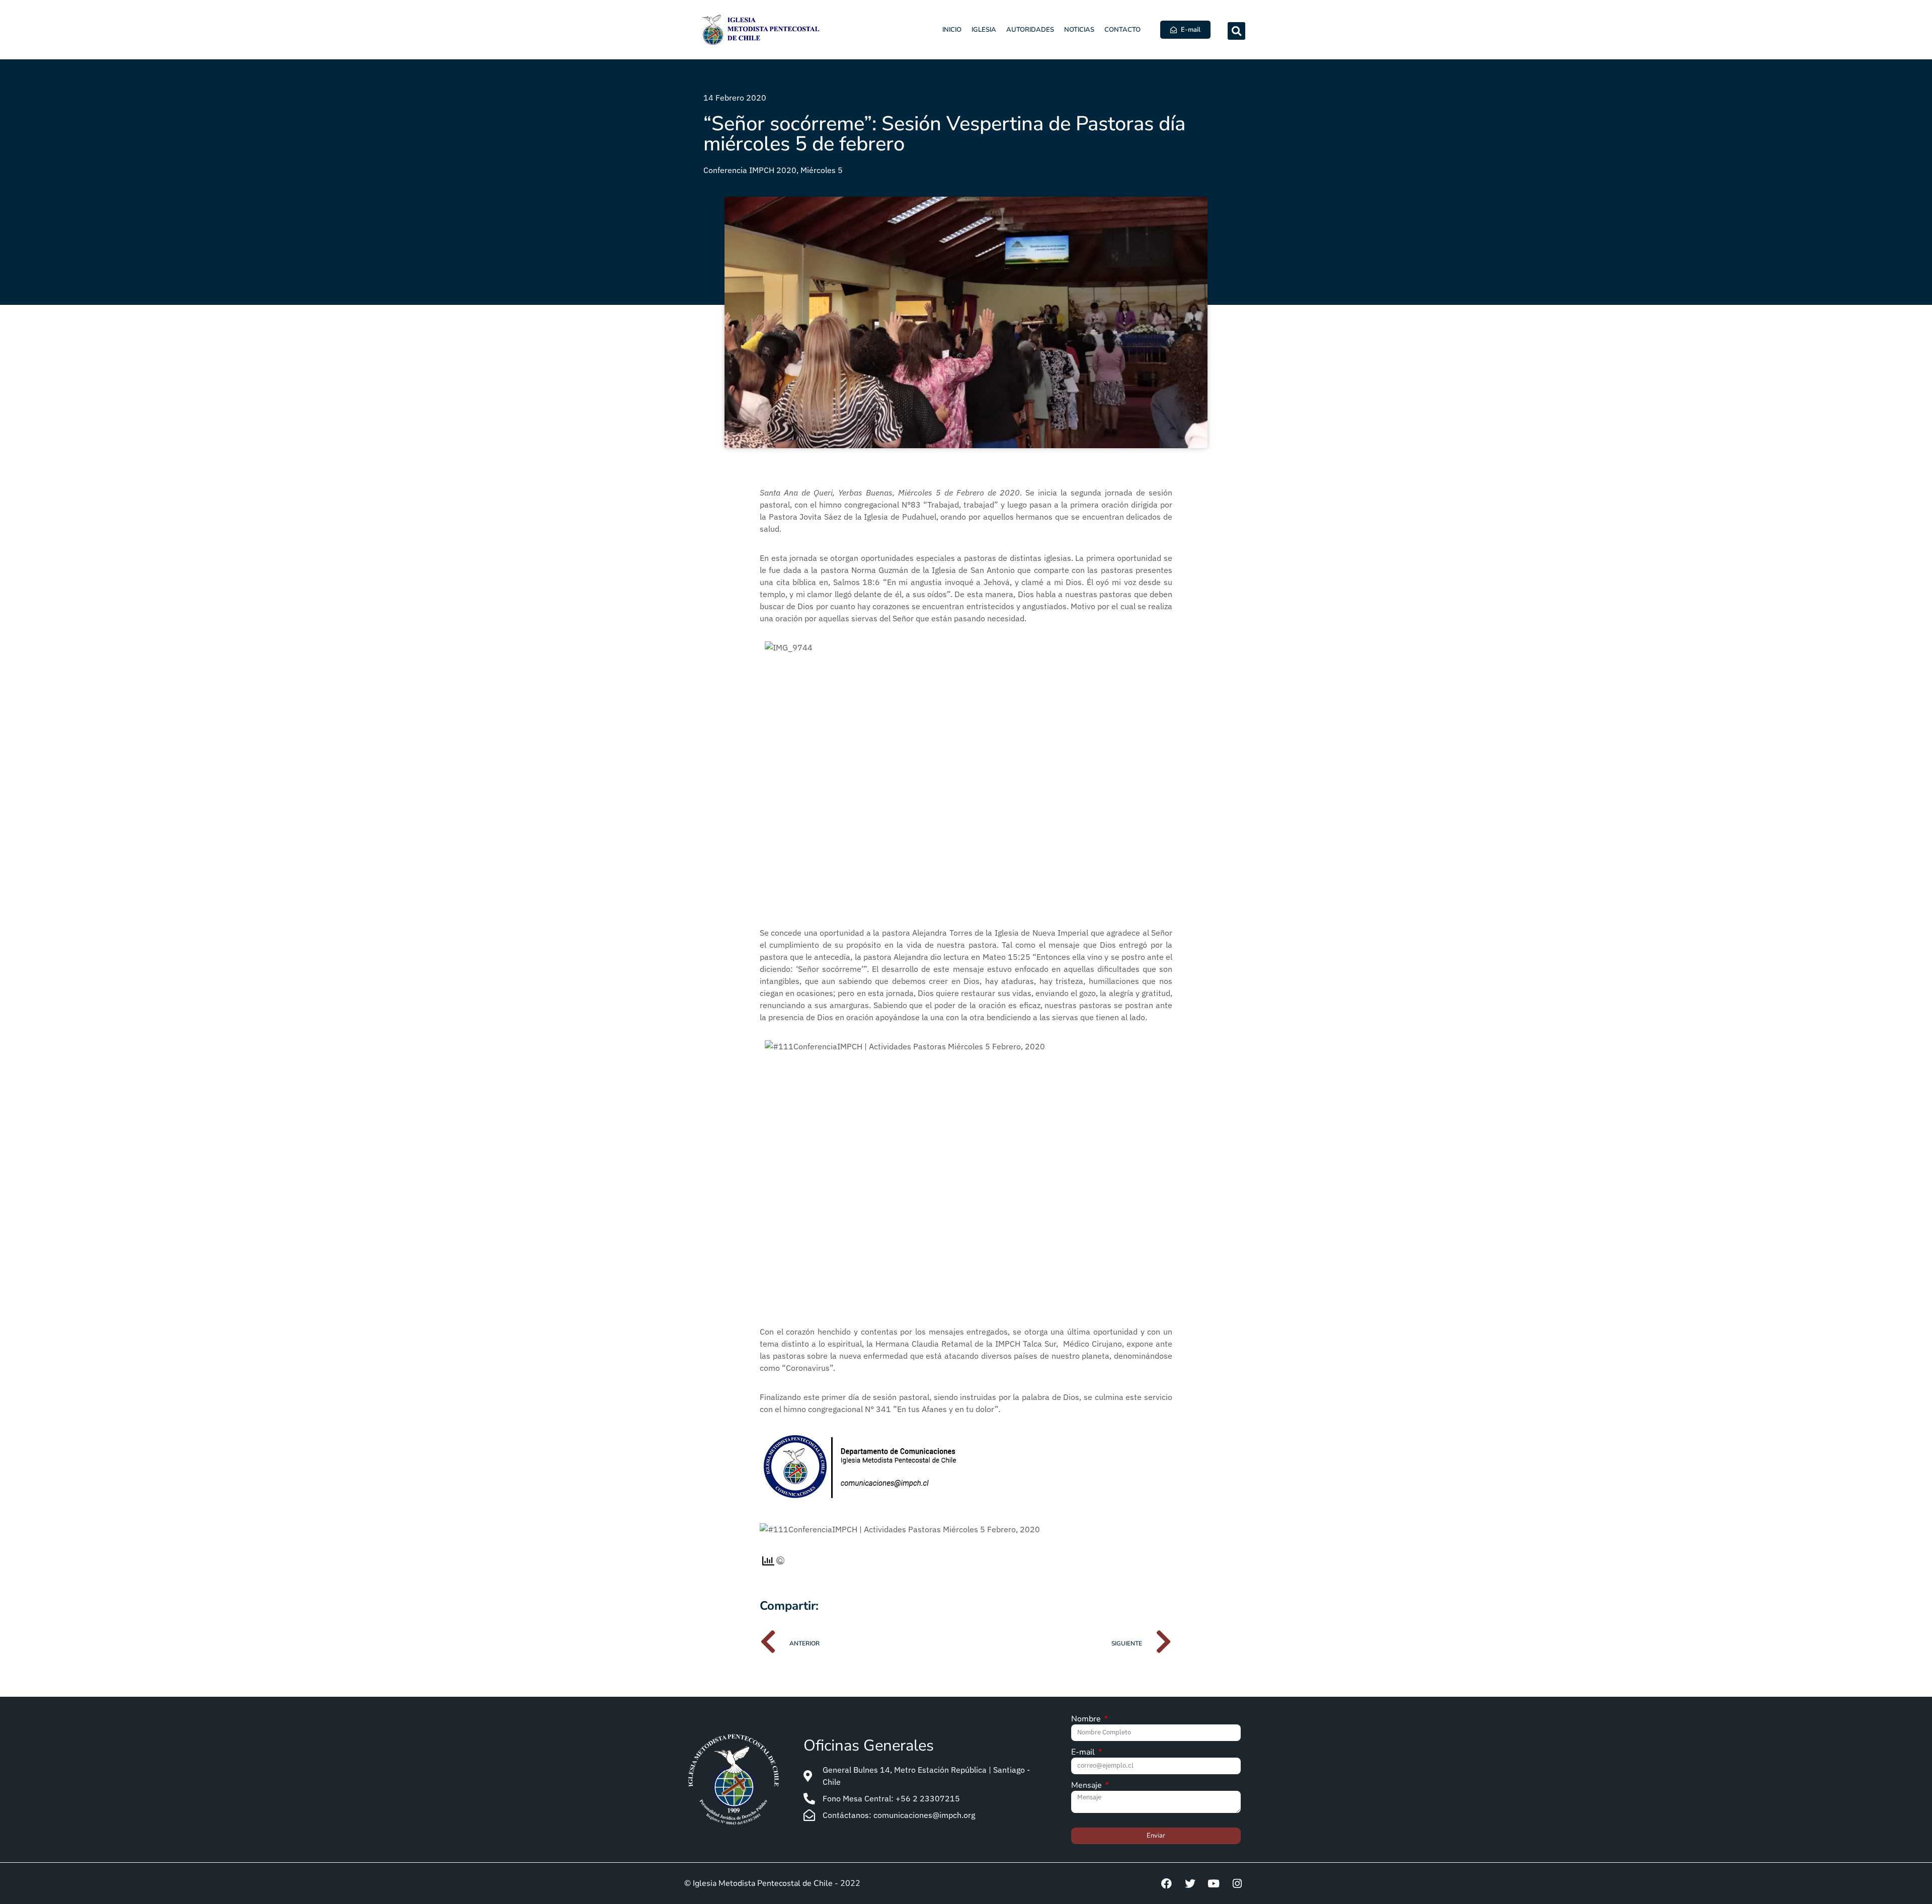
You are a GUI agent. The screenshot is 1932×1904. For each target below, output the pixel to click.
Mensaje (1088, 1786)
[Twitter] (1190, 1883)
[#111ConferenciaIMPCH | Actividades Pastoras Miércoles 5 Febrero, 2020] (966, 1174)
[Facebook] (1166, 1883)
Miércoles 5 (822, 170)
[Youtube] (1214, 1883)
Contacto (1122, 30)
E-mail (1084, 1753)
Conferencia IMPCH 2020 (750, 170)
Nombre (1087, 1720)
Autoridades (1030, 30)
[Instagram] (1237, 1883)
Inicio (952, 30)
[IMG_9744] (966, 775)
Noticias (1079, 30)
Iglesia (984, 30)
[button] (1236, 31)
